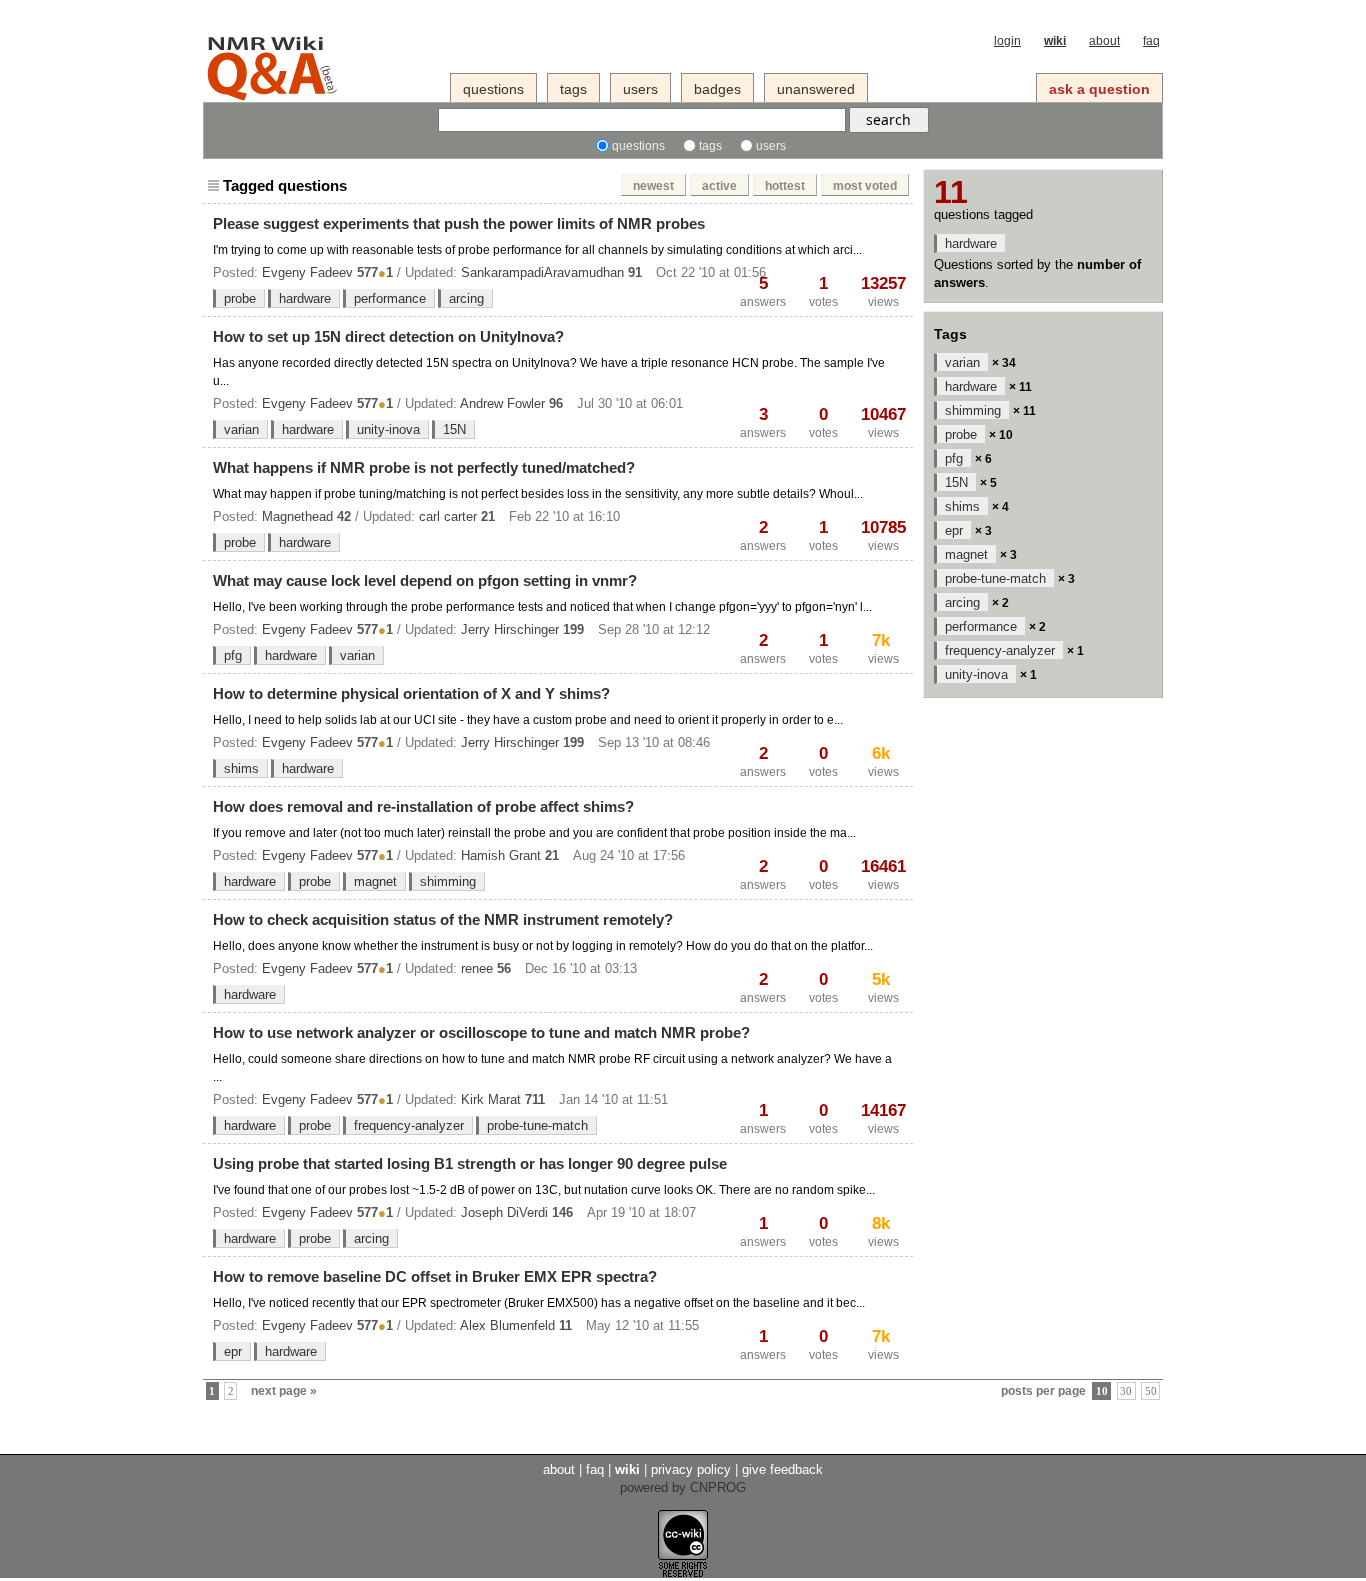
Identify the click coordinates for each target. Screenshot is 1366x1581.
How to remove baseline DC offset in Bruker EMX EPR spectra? (435, 1276)
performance (390, 298)
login (1007, 41)
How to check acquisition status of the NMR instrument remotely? (443, 919)
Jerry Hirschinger (510, 629)
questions (493, 89)
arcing (466, 298)
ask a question (1099, 89)
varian (241, 429)
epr (233, 1351)
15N (454, 429)
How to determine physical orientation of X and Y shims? (411, 693)
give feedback (782, 1469)
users (640, 89)
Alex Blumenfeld (507, 1325)
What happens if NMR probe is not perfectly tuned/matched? (424, 467)
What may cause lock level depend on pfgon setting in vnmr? (425, 580)
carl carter (448, 516)
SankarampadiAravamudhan (542, 272)
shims (241, 768)
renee (477, 968)
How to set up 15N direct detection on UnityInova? (388, 336)
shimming (448, 881)
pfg (233, 655)
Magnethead (297, 516)
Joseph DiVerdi (504, 1212)
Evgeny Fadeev (307, 272)
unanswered (816, 89)
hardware (305, 298)
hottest (785, 186)
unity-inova (388, 429)
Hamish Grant (501, 855)
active (719, 186)
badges (717, 89)
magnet (375, 881)
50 (1151, 1391)
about (1104, 41)
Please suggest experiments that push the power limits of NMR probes (459, 223)
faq (1151, 41)
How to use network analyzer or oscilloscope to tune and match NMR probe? (481, 1032)
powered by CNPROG (683, 1487)
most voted (865, 186)
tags (573, 89)
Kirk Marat (491, 1099)
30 (1126, 1391)
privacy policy (691, 1469)
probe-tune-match (537, 1125)
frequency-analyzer (409, 1125)
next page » (284, 1391)
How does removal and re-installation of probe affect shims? (423, 806)
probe (240, 298)
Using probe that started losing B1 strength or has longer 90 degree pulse (470, 1163)
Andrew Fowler (502, 403)
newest (653, 186)
